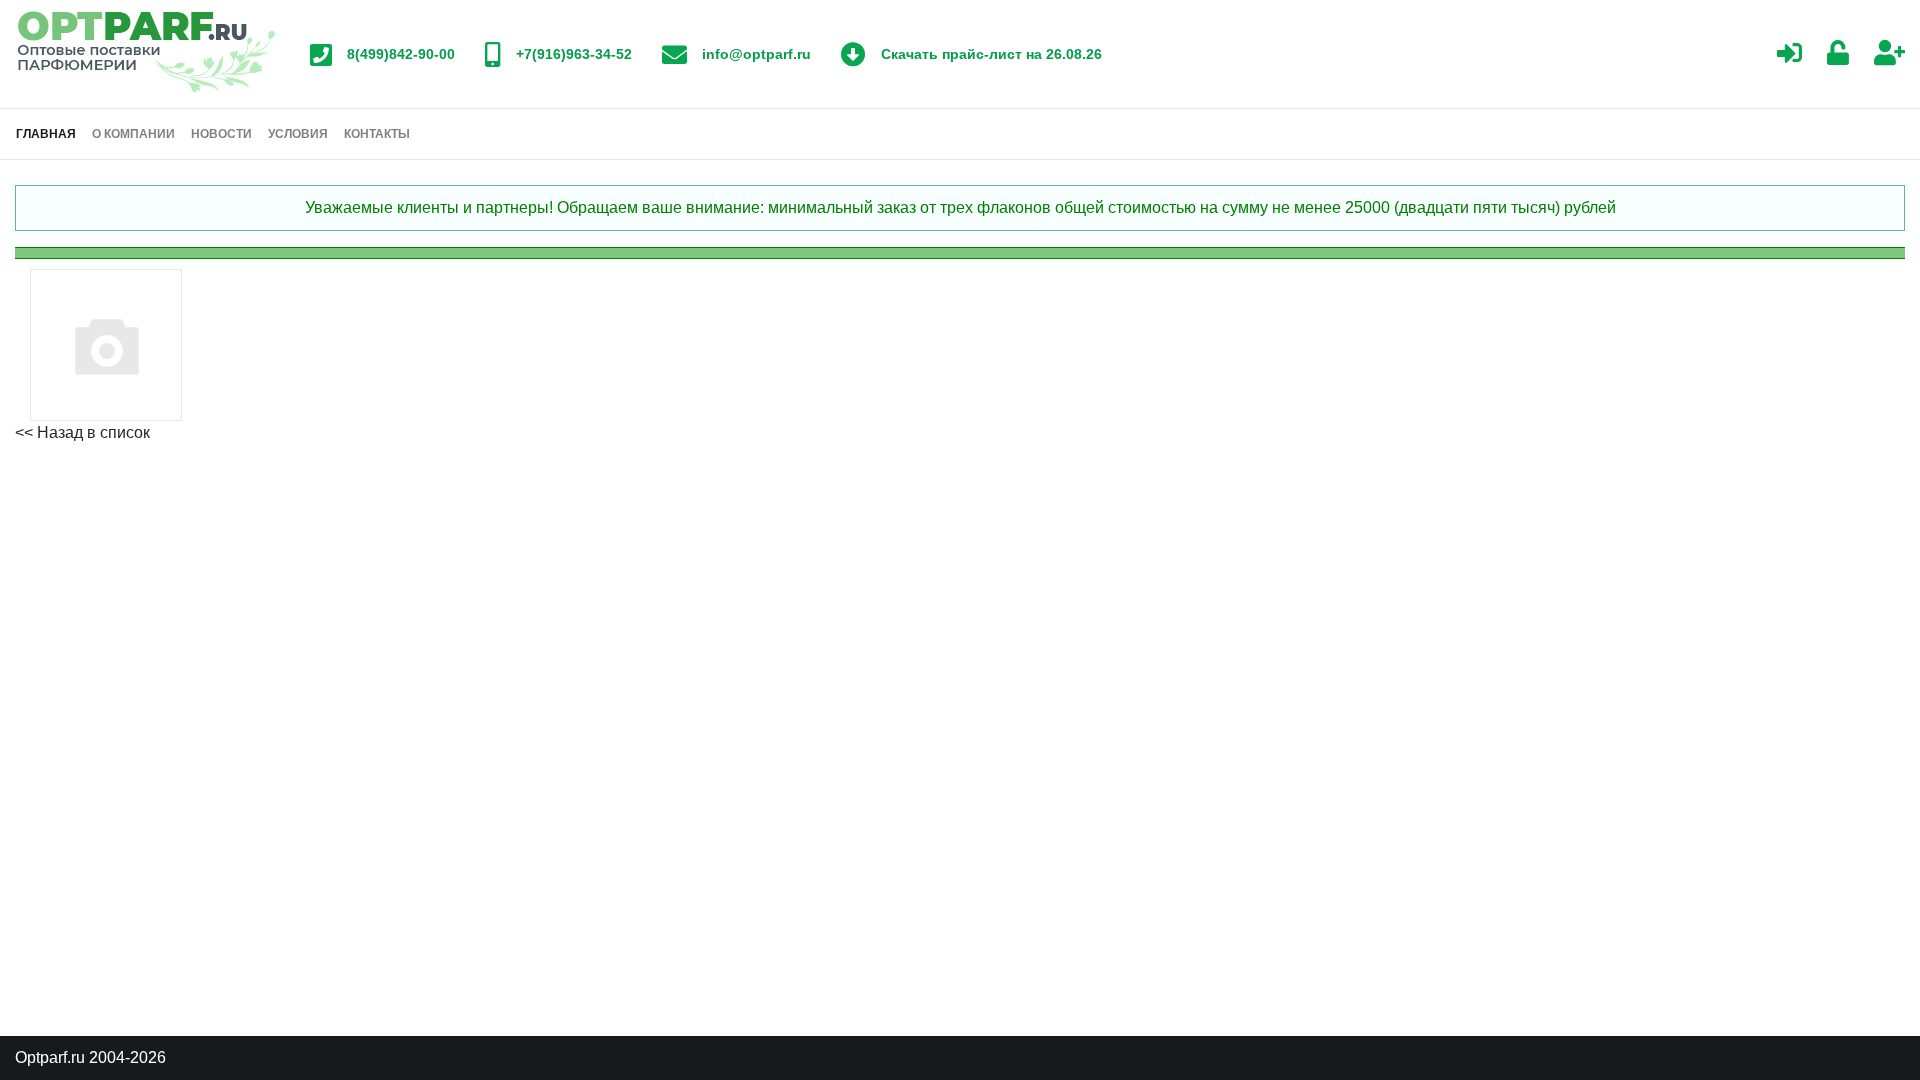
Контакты (377, 134)
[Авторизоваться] (1789, 54)
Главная (46, 134)
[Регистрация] (1889, 54)
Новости (221, 134)
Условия (298, 134)
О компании (133, 134)
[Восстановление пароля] (1838, 54)
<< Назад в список (82, 432)
